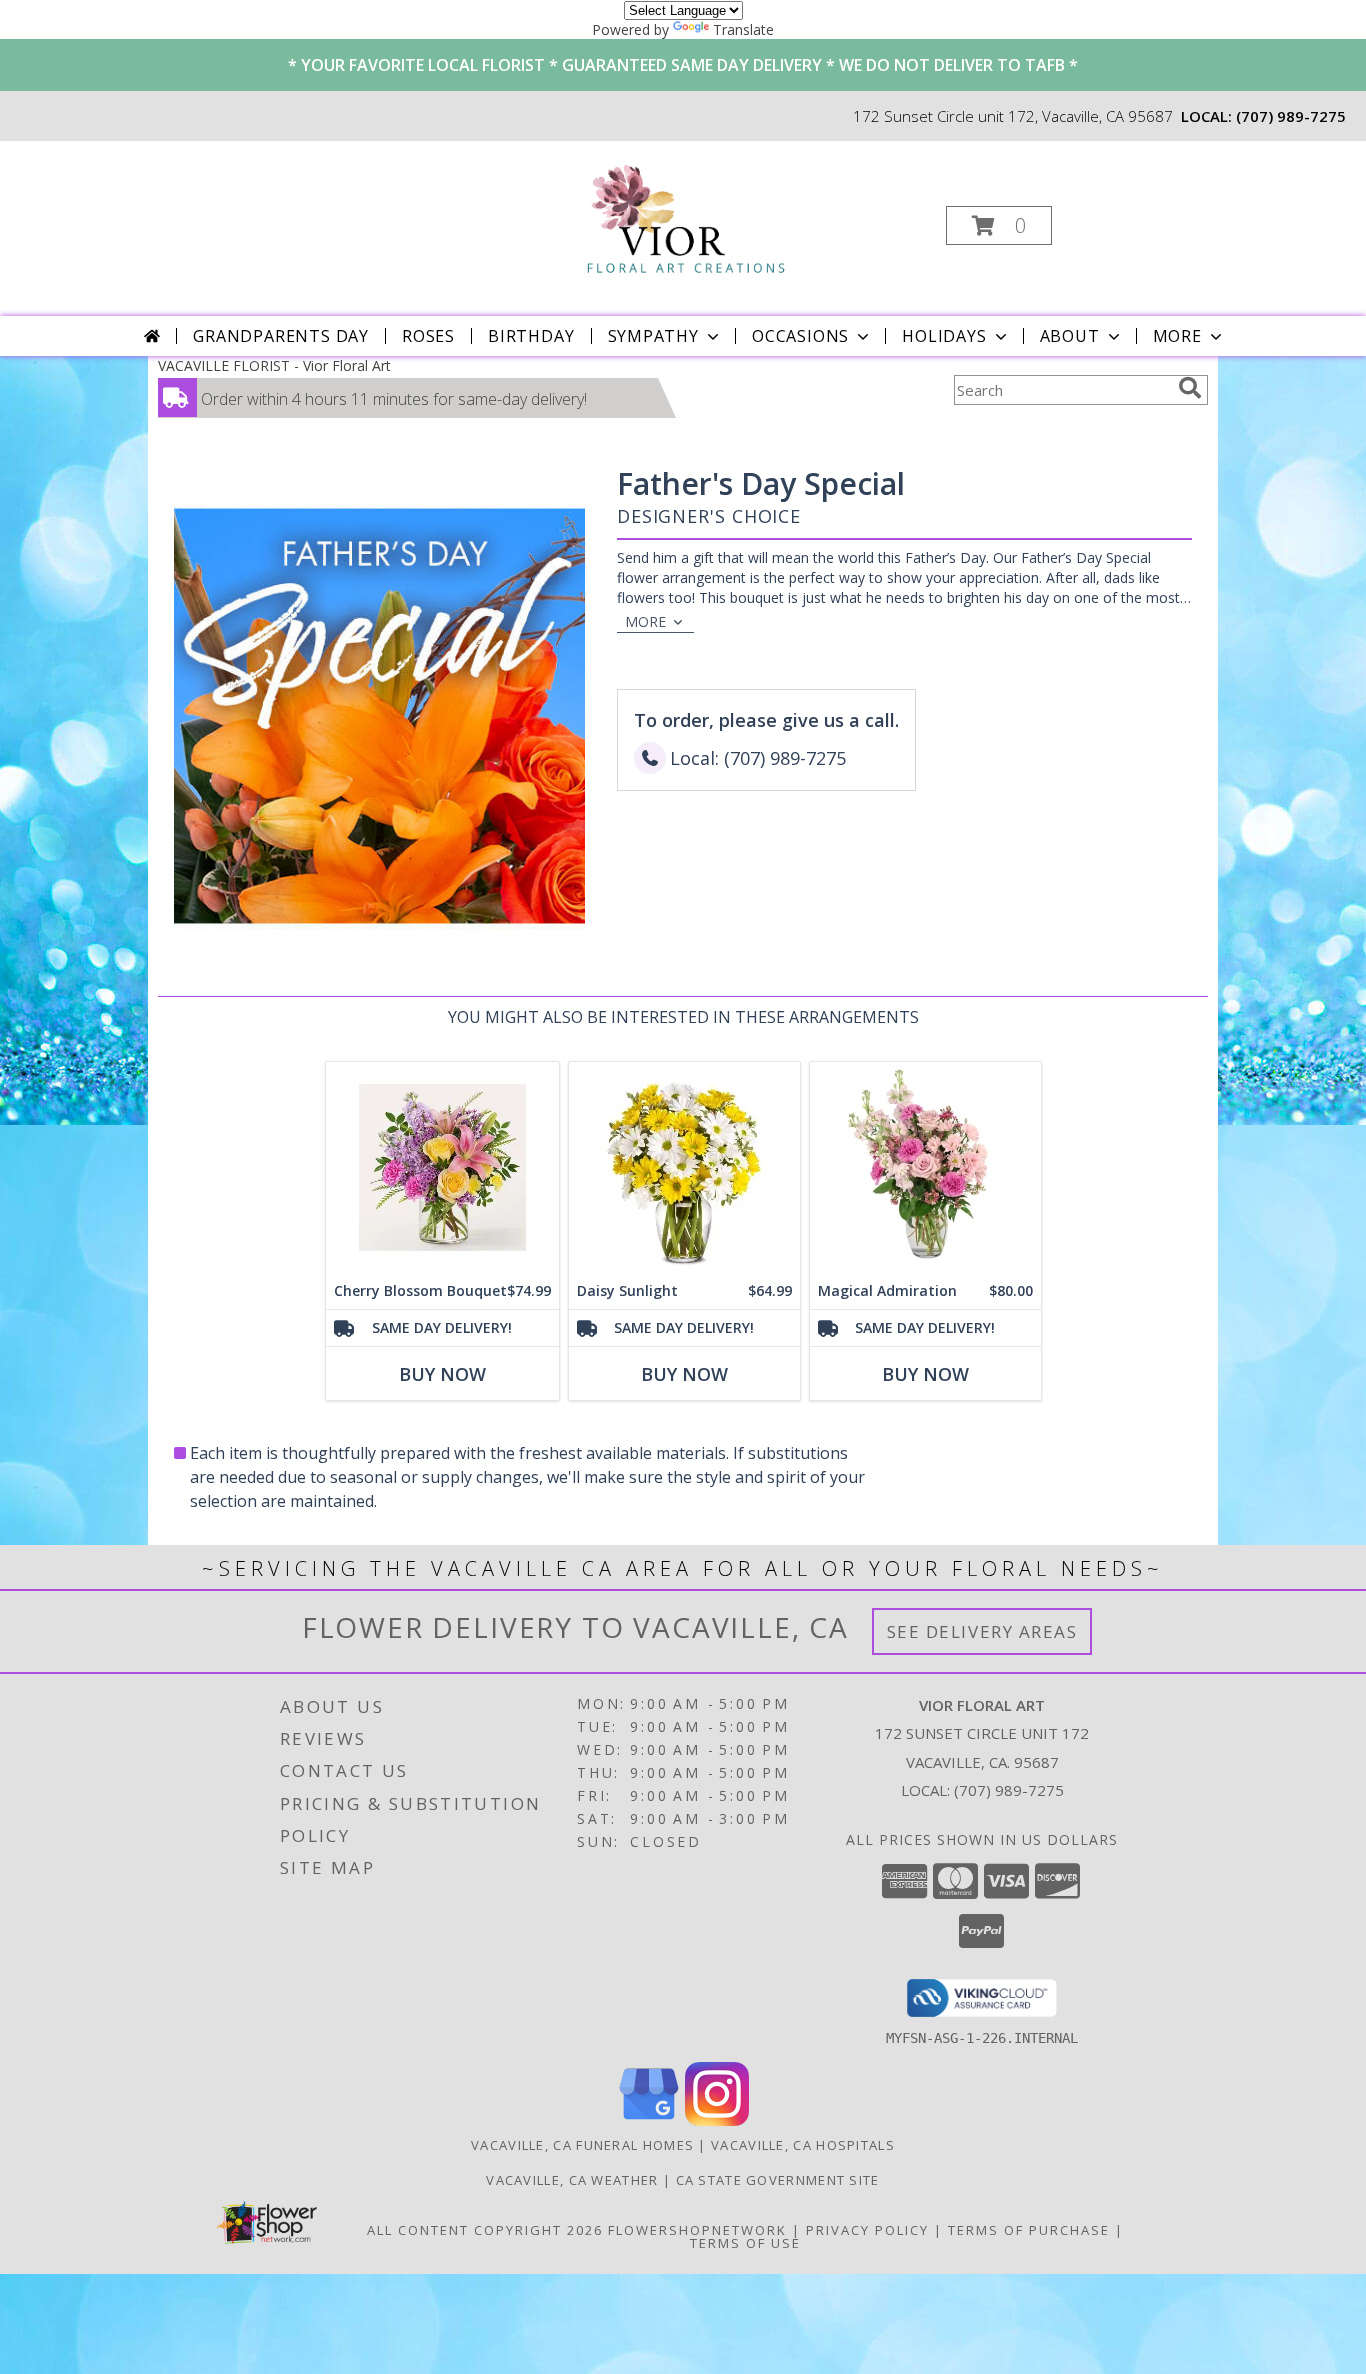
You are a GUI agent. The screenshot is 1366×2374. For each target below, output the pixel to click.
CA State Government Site (778, 2180)
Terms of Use (745, 2243)
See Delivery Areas (982, 1631)
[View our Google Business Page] (649, 2120)
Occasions (800, 336)
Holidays (944, 336)
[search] (1190, 388)
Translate (743, 29)
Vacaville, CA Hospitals (803, 2145)
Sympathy (653, 336)
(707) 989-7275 (1291, 116)
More (1177, 336)
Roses (428, 336)
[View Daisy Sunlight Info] (684, 1167)
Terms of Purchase (1029, 2230)
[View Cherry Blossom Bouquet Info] (442, 1167)
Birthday (531, 336)
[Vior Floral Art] (681, 219)
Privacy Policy (867, 2230)
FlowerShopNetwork (697, 2230)
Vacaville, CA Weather (572, 2180)
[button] (999, 225)
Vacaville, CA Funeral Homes (582, 2145)
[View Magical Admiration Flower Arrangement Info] (925, 1167)
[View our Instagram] (717, 2120)
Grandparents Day (281, 336)
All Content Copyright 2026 (485, 2230)
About (1070, 336)
